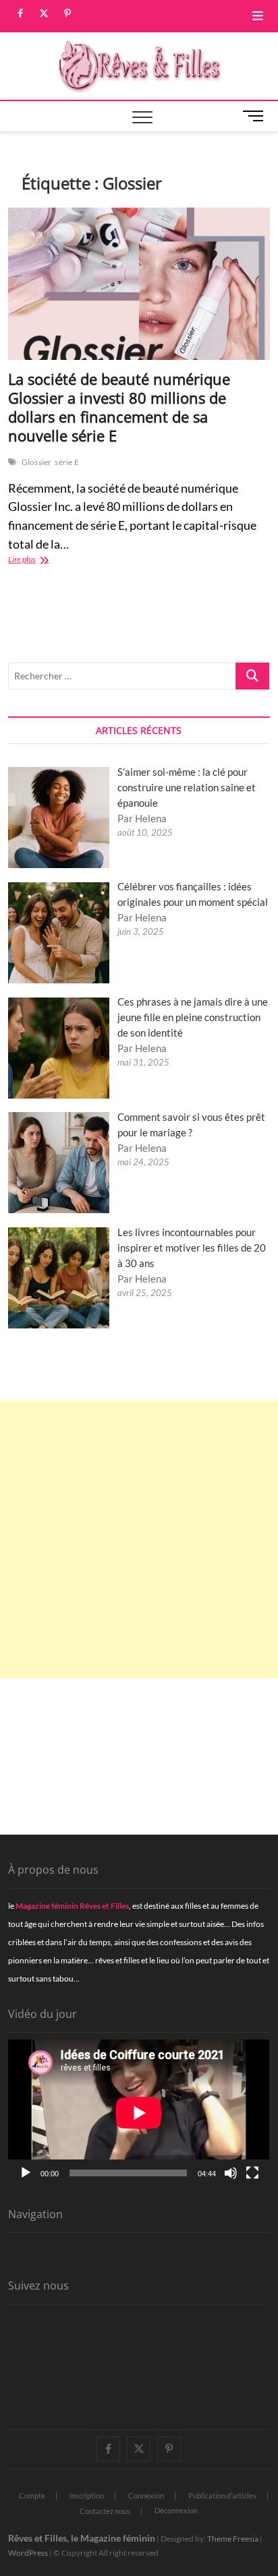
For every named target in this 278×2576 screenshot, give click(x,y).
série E (66, 462)
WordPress (28, 2553)
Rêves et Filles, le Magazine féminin (82, 2538)
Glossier (37, 462)
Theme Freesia (233, 2539)
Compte (32, 2495)
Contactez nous (105, 2511)
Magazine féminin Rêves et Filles (72, 1906)
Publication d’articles (222, 2495)
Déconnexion (176, 2510)
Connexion (146, 2495)
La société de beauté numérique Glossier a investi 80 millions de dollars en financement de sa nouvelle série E (119, 407)
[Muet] (231, 2173)
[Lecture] (26, 2173)
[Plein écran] (252, 2173)
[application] (139, 2113)
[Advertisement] (139, 1539)
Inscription (87, 2495)
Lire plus (42, 560)
